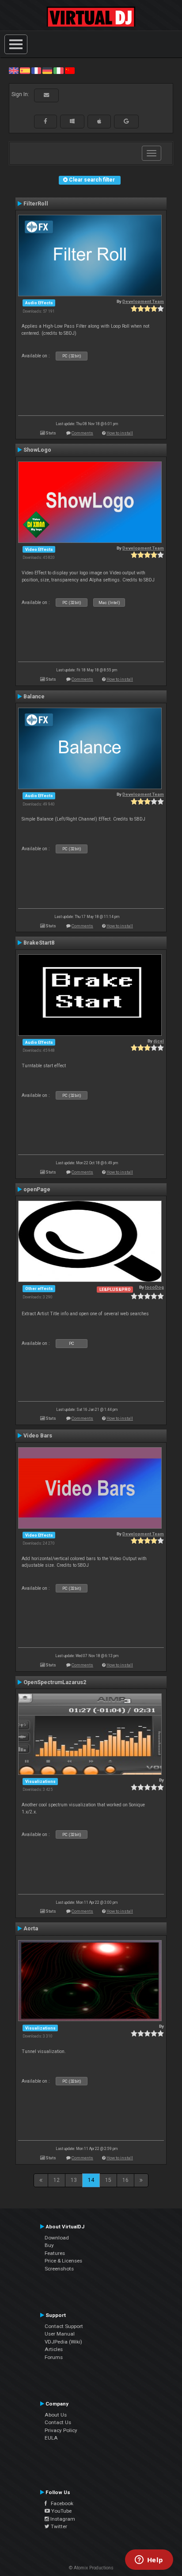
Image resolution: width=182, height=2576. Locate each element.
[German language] (47, 70)
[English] (14, 70)
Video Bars (38, 1436)
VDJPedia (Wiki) (63, 2342)
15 (108, 2180)
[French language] (36, 70)
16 (125, 2180)
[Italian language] (58, 70)
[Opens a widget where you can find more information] (149, 2561)
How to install (120, 433)
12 (57, 2180)
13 (74, 2180)
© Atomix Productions (91, 2568)
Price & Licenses (63, 2261)
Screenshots (59, 2269)
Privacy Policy (61, 2430)
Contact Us (58, 2422)
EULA (51, 2438)
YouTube (61, 2511)
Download (57, 2238)
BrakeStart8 (39, 943)
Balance (34, 697)
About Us (56, 2415)
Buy (49, 2245)
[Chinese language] (70, 70)
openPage (37, 1189)
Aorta (31, 1929)
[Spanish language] (25, 70)
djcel (159, 1041)
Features (55, 2253)
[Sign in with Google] (126, 121)
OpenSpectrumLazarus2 (55, 1682)
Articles (54, 2349)
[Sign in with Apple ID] (99, 121)
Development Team (143, 301)
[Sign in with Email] (46, 95)
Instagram (62, 2519)
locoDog (154, 1287)
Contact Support (64, 2326)
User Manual (60, 2334)
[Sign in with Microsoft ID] (72, 121)
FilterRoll (36, 204)
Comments (82, 433)
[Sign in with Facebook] (45, 121)
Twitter (58, 2526)
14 (91, 2180)
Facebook (60, 2503)
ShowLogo (37, 450)
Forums (54, 2357)
